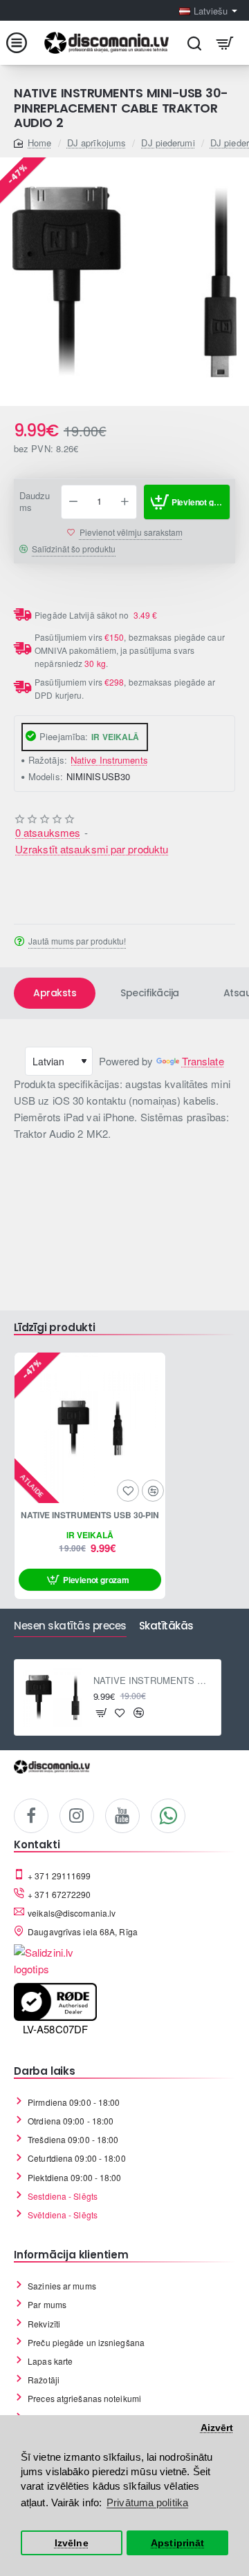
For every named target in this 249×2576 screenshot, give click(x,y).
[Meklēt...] (194, 43)
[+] (124, 502)
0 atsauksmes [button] (48, 832)
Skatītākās (166, 1626)
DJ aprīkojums (96, 143)
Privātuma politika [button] (147, 2502)
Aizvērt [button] (217, 2428)
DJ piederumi (168, 143)
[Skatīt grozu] (225, 43)
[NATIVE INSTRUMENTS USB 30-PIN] (90, 1428)
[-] (73, 502)
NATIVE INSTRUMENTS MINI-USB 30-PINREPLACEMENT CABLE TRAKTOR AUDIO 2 (153, 1681)
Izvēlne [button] (72, 2543)
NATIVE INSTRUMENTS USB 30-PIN (90, 1515)
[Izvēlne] (24, 43)
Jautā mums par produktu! (77, 941)
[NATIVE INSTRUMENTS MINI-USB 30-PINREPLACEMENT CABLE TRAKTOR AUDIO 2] (53, 1698)
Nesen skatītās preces (70, 1626)
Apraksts (55, 993)
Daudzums (35, 502)
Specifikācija (150, 993)
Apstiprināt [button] (177, 2543)
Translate (203, 1061)
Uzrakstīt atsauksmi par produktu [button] (92, 849)
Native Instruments (109, 760)
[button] (187, 502)
